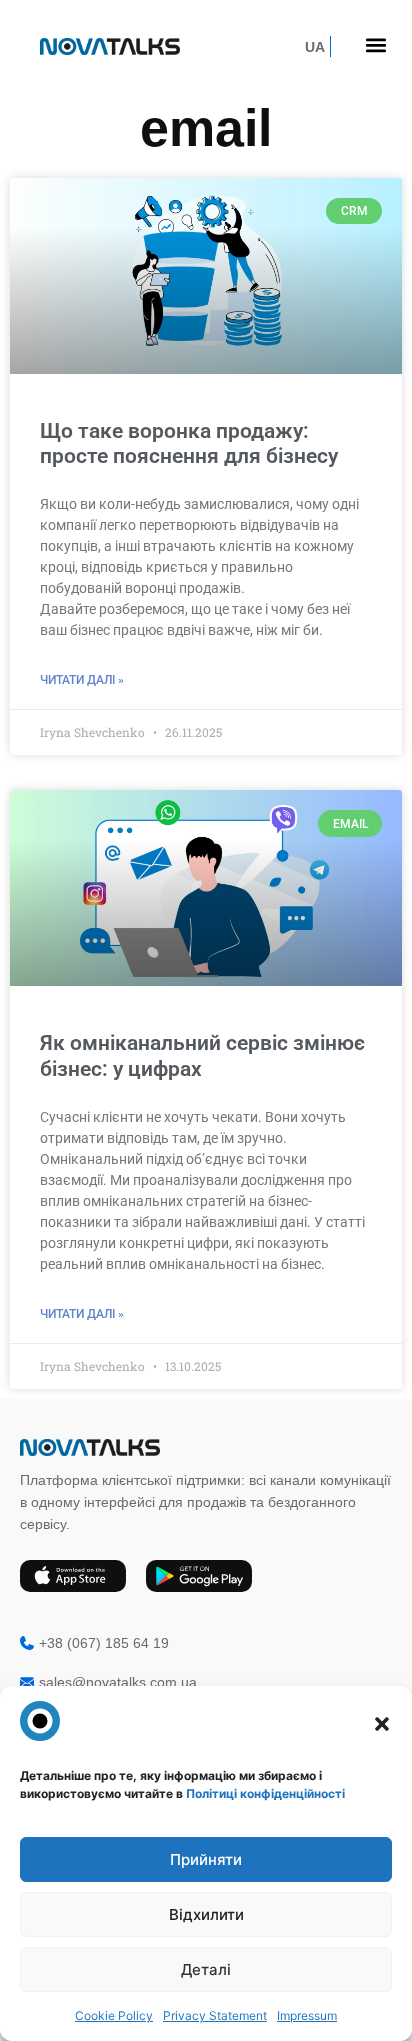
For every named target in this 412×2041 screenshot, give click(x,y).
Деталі (206, 1969)
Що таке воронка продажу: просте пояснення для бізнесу (189, 443)
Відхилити (206, 1914)
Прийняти (206, 1859)
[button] (382, 1724)
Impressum (307, 2015)
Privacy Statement (215, 2015)
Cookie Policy (114, 2015)
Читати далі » (82, 680)
